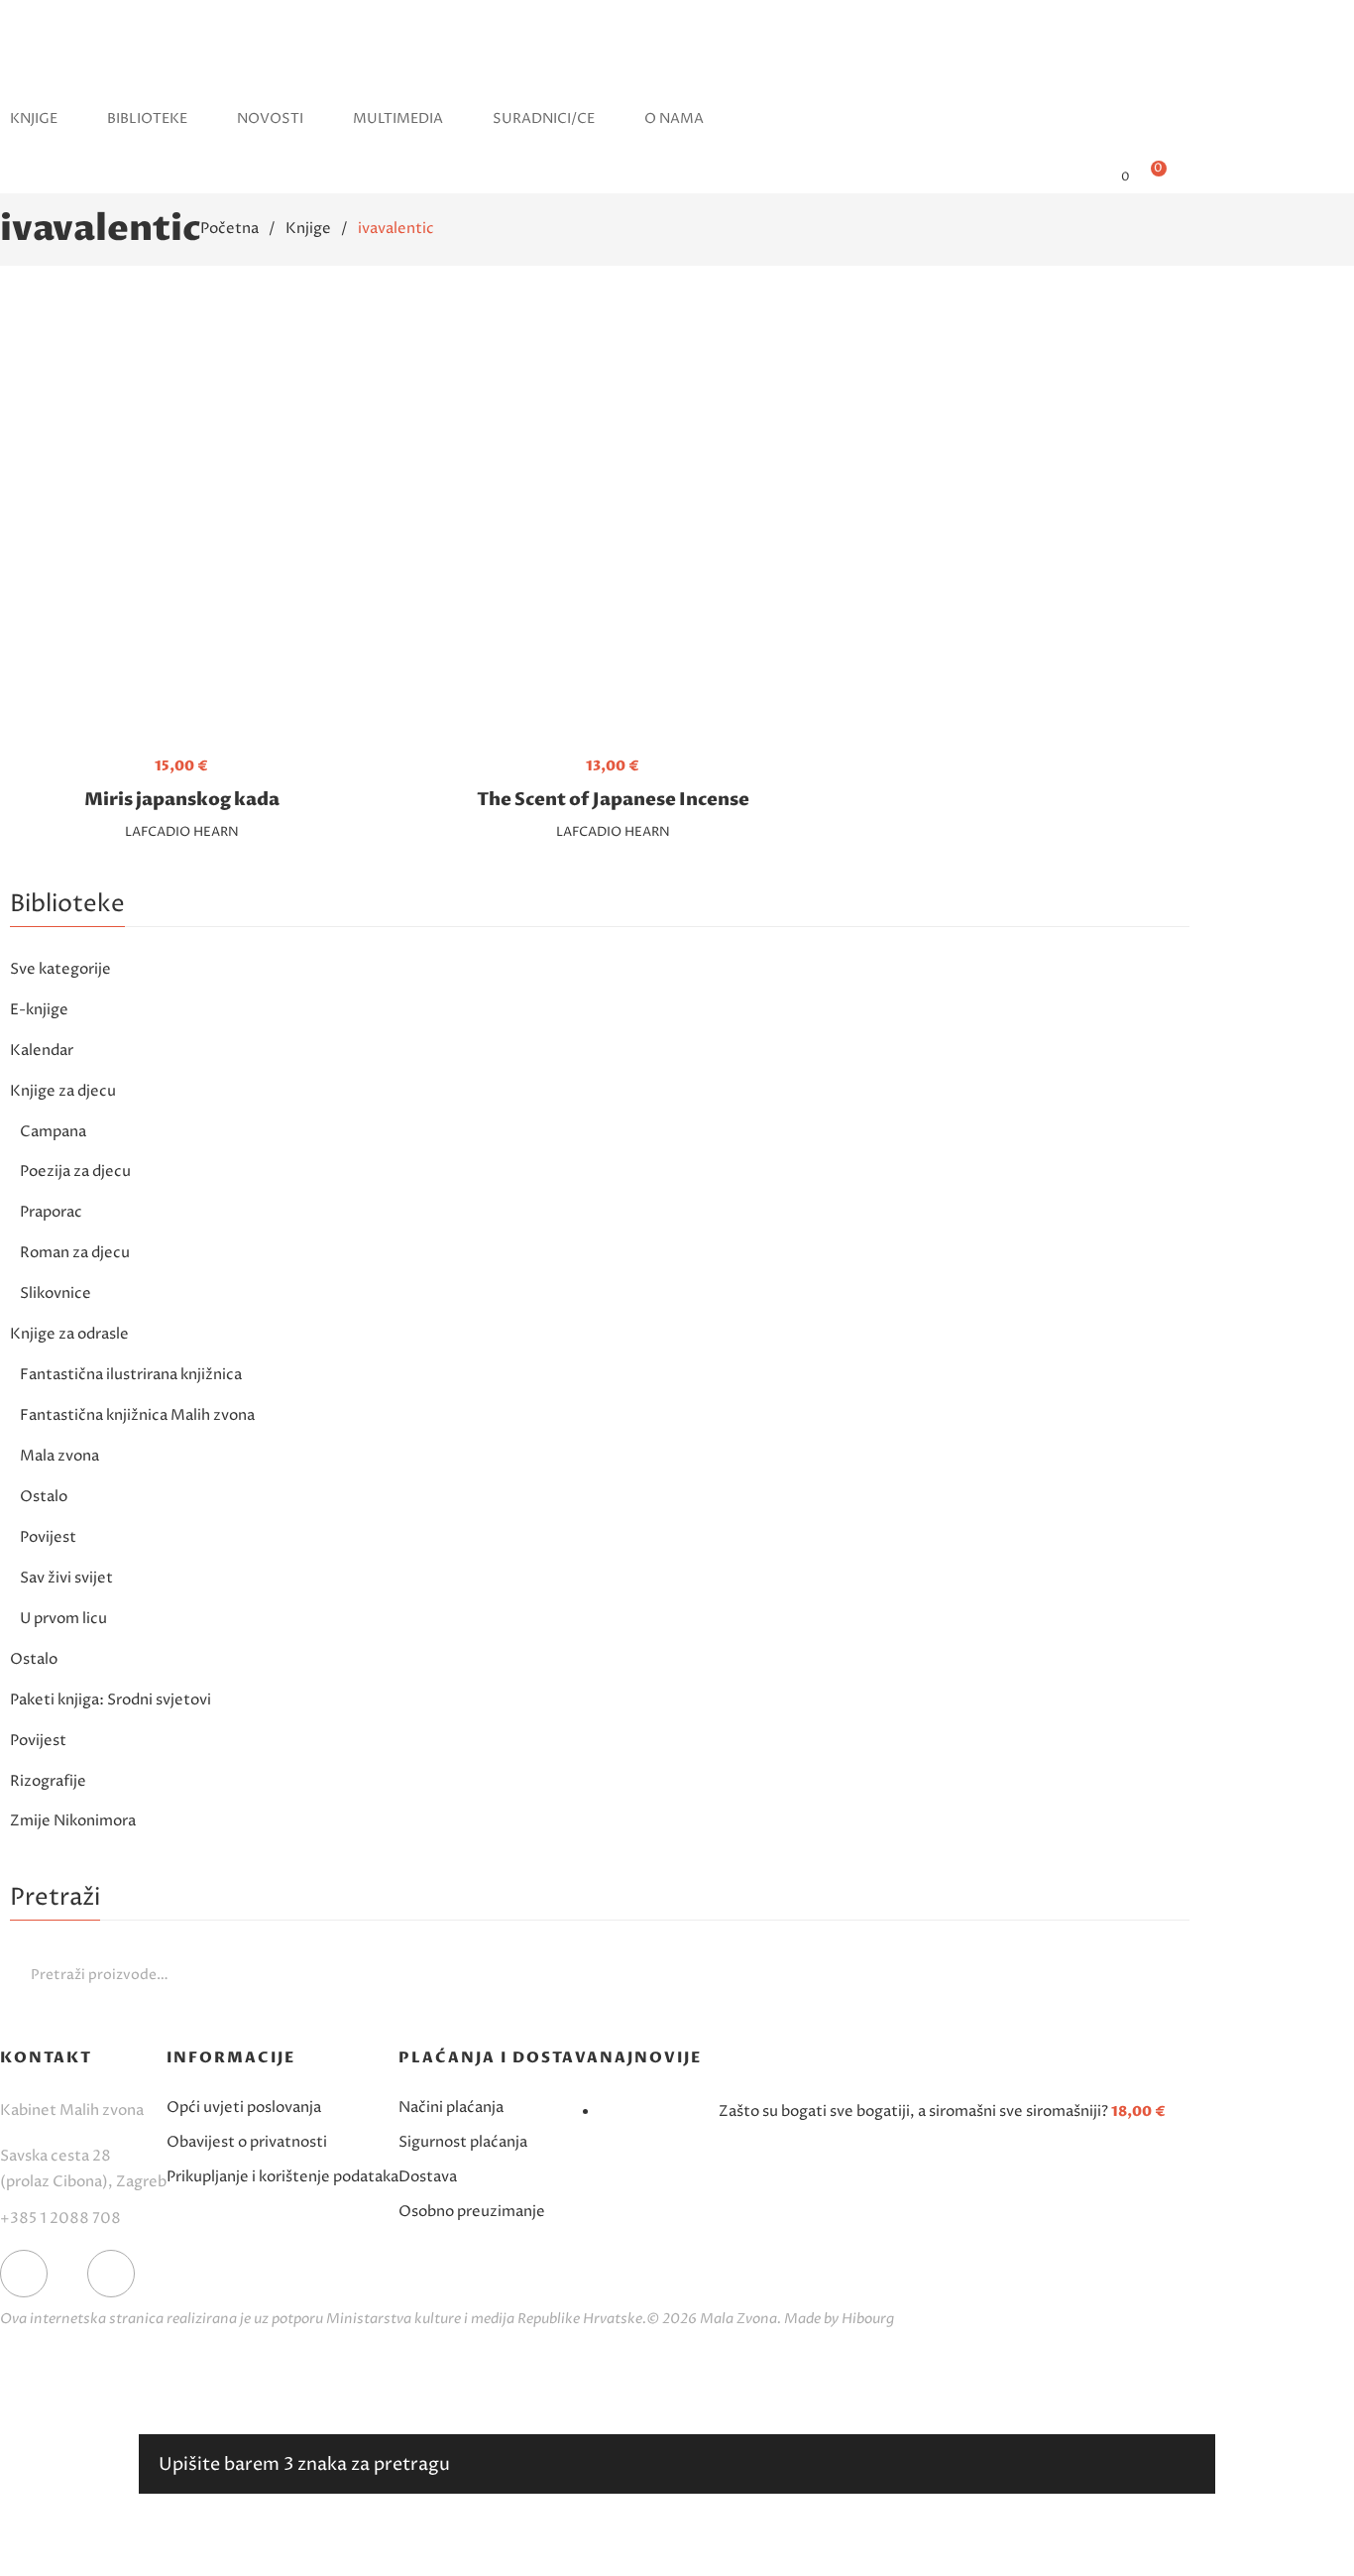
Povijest (48, 1537)
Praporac (51, 1212)
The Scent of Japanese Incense (613, 800)
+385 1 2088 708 (60, 2219)
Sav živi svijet (66, 1578)
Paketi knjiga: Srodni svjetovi (111, 1700)
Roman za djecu (75, 1253)
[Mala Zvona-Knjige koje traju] (37, 74)
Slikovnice (56, 1293)
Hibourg (868, 2319)
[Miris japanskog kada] (181, 527)
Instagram (111, 2274)
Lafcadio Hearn (182, 832)
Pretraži (1170, 1974)
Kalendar (42, 1051)
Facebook (24, 2274)
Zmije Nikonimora (73, 1821)
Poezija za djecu (75, 1171)
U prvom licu (63, 1619)
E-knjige (39, 1010)
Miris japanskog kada (182, 800)
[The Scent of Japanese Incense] (613, 527)
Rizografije (48, 1781)
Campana (53, 1132)
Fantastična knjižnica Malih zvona (137, 1415)
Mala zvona (59, 1456)
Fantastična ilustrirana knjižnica (131, 1375)
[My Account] (1093, 176)
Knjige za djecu (63, 1091)
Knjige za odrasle (69, 1334)
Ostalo (44, 1497)
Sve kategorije (60, 969)
